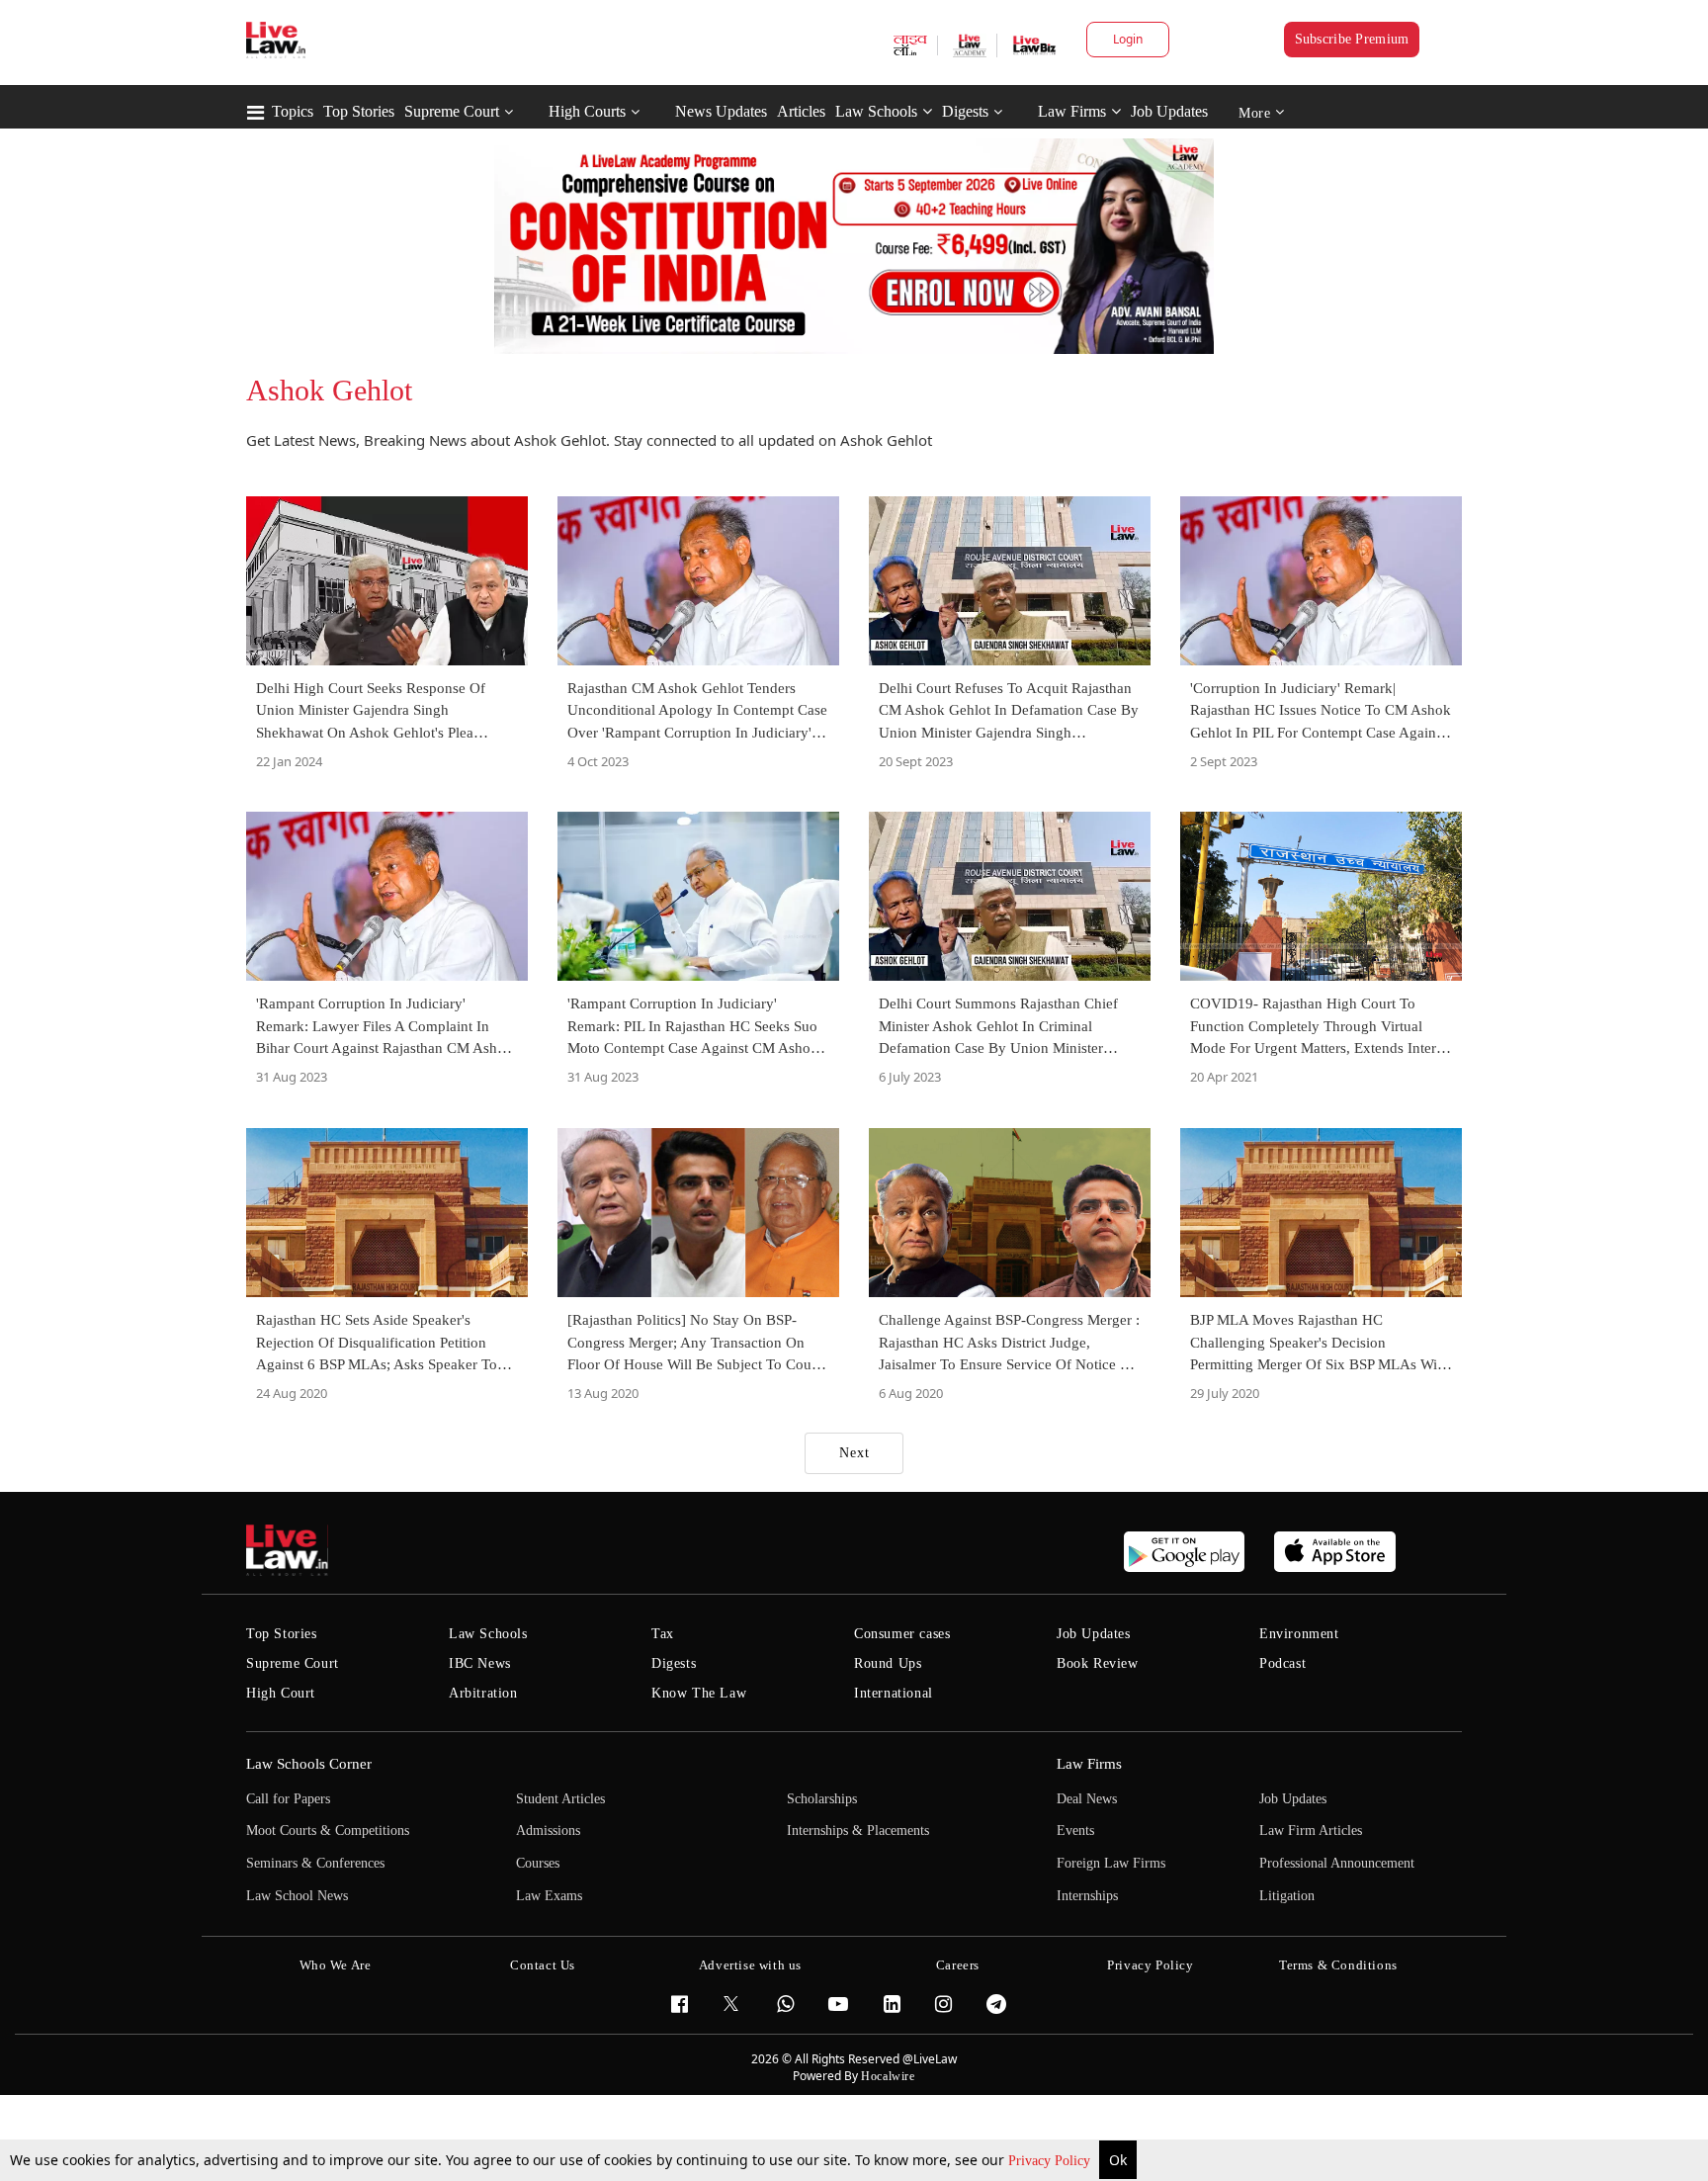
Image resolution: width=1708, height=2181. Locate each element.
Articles (801, 111)
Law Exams (549, 1896)
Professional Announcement (1337, 1863)
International (894, 1693)
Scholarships (822, 1799)
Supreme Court (452, 111)
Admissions (548, 1831)
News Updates (721, 111)
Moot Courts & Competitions (328, 1831)
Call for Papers (288, 1799)
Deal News (1087, 1799)
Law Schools (876, 111)
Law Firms (1072, 111)
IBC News (480, 1663)
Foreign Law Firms (1111, 1863)
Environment (1299, 1634)
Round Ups (888, 1663)
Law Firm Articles (1311, 1831)
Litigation (1287, 1896)
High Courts (587, 111)
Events (1075, 1831)
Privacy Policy (1051, 2161)
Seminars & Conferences (315, 1863)
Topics (293, 111)
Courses (538, 1863)
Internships (1087, 1896)
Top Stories (359, 111)
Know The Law (699, 1693)
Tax (663, 1634)
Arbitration (483, 1693)
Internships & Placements (858, 1831)
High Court (281, 1693)
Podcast (1282, 1663)
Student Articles (560, 1799)
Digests (965, 111)
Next (854, 1453)
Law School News (297, 1896)
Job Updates (1169, 111)
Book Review (1098, 1663)
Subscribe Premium (1352, 39)
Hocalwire (888, 2076)
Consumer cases (902, 1634)
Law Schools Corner (309, 1764)
